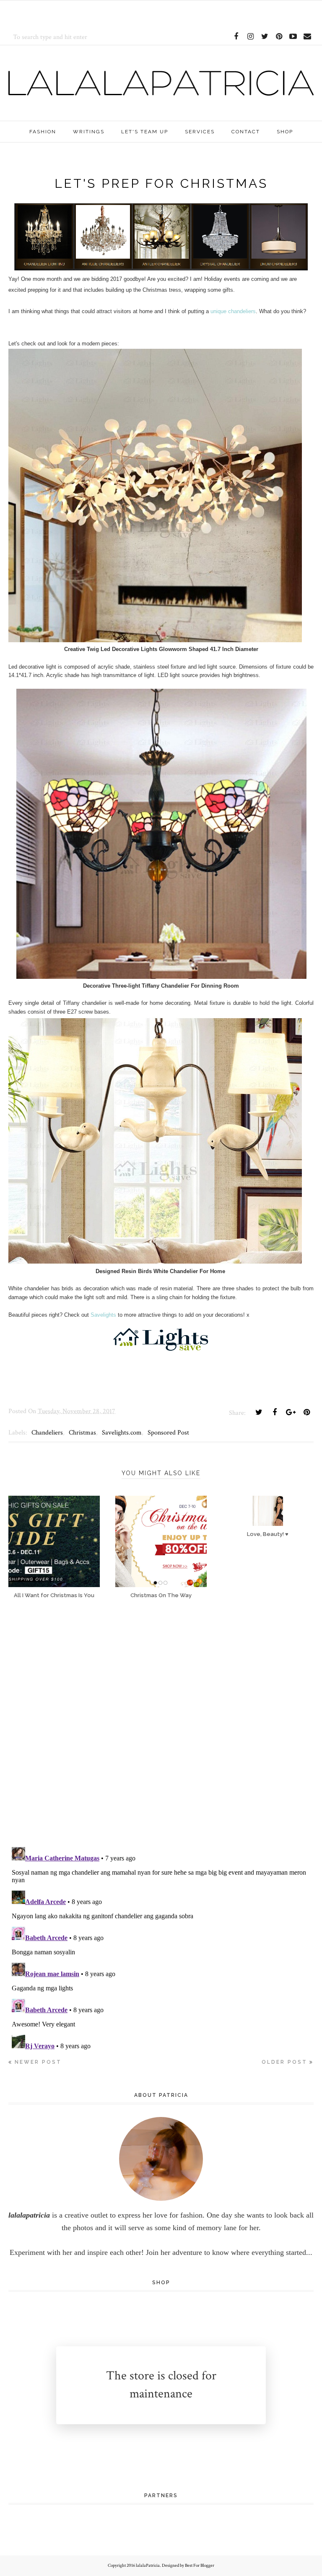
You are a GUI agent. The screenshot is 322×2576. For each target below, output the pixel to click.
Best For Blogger (200, 2566)
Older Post (284, 2062)
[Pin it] (306, 1412)
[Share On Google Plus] (291, 1412)
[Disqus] (161, 1730)
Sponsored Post (168, 1433)
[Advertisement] (106, 13)
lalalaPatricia (148, 2566)
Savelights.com (122, 1433)
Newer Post (38, 2062)
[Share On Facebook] (275, 1412)
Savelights (103, 1315)
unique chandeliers (233, 311)
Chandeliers (47, 1433)
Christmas (82, 1433)
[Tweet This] (259, 1412)
